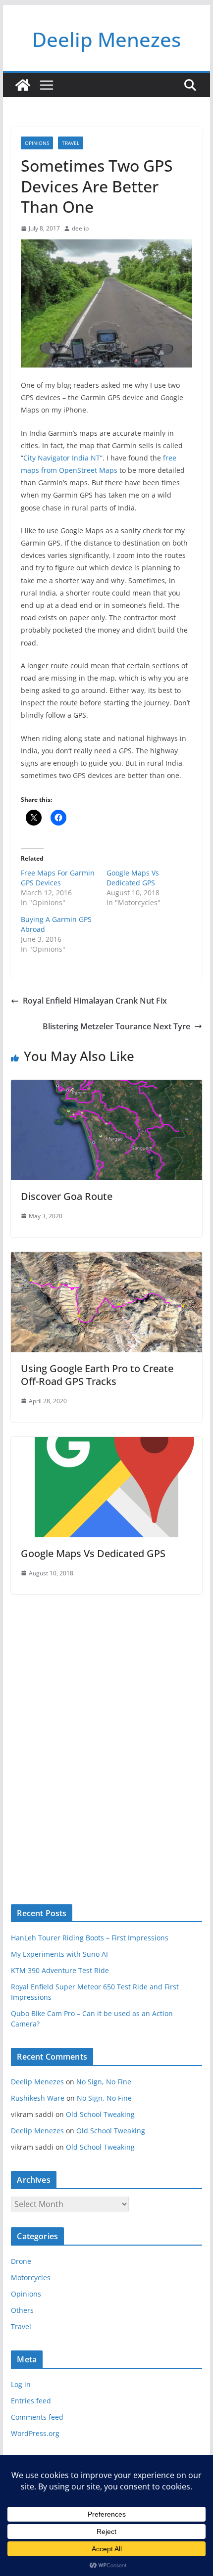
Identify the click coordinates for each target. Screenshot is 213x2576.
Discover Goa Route (67, 1196)
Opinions (37, 143)
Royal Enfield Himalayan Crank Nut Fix (95, 1001)
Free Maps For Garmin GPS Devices (58, 878)
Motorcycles (31, 2277)
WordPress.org (35, 2433)
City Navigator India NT (62, 458)
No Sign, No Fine (104, 2082)
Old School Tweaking (100, 2114)
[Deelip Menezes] (23, 85)
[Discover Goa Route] (106, 1087)
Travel (71, 143)
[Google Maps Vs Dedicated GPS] (106, 1444)
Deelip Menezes (106, 39)
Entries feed (31, 2401)
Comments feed (37, 2417)
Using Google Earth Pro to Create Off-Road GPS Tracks (97, 1375)
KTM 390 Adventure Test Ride (60, 1970)
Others (22, 2310)
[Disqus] (106, 1732)
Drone (21, 2261)
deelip (80, 228)
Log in (21, 2384)
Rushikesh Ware (38, 2098)
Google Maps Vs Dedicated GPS (133, 878)
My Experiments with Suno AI (59, 1954)
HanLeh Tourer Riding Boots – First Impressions (90, 1938)
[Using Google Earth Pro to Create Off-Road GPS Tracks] (106, 1259)
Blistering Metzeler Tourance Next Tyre (116, 1026)
